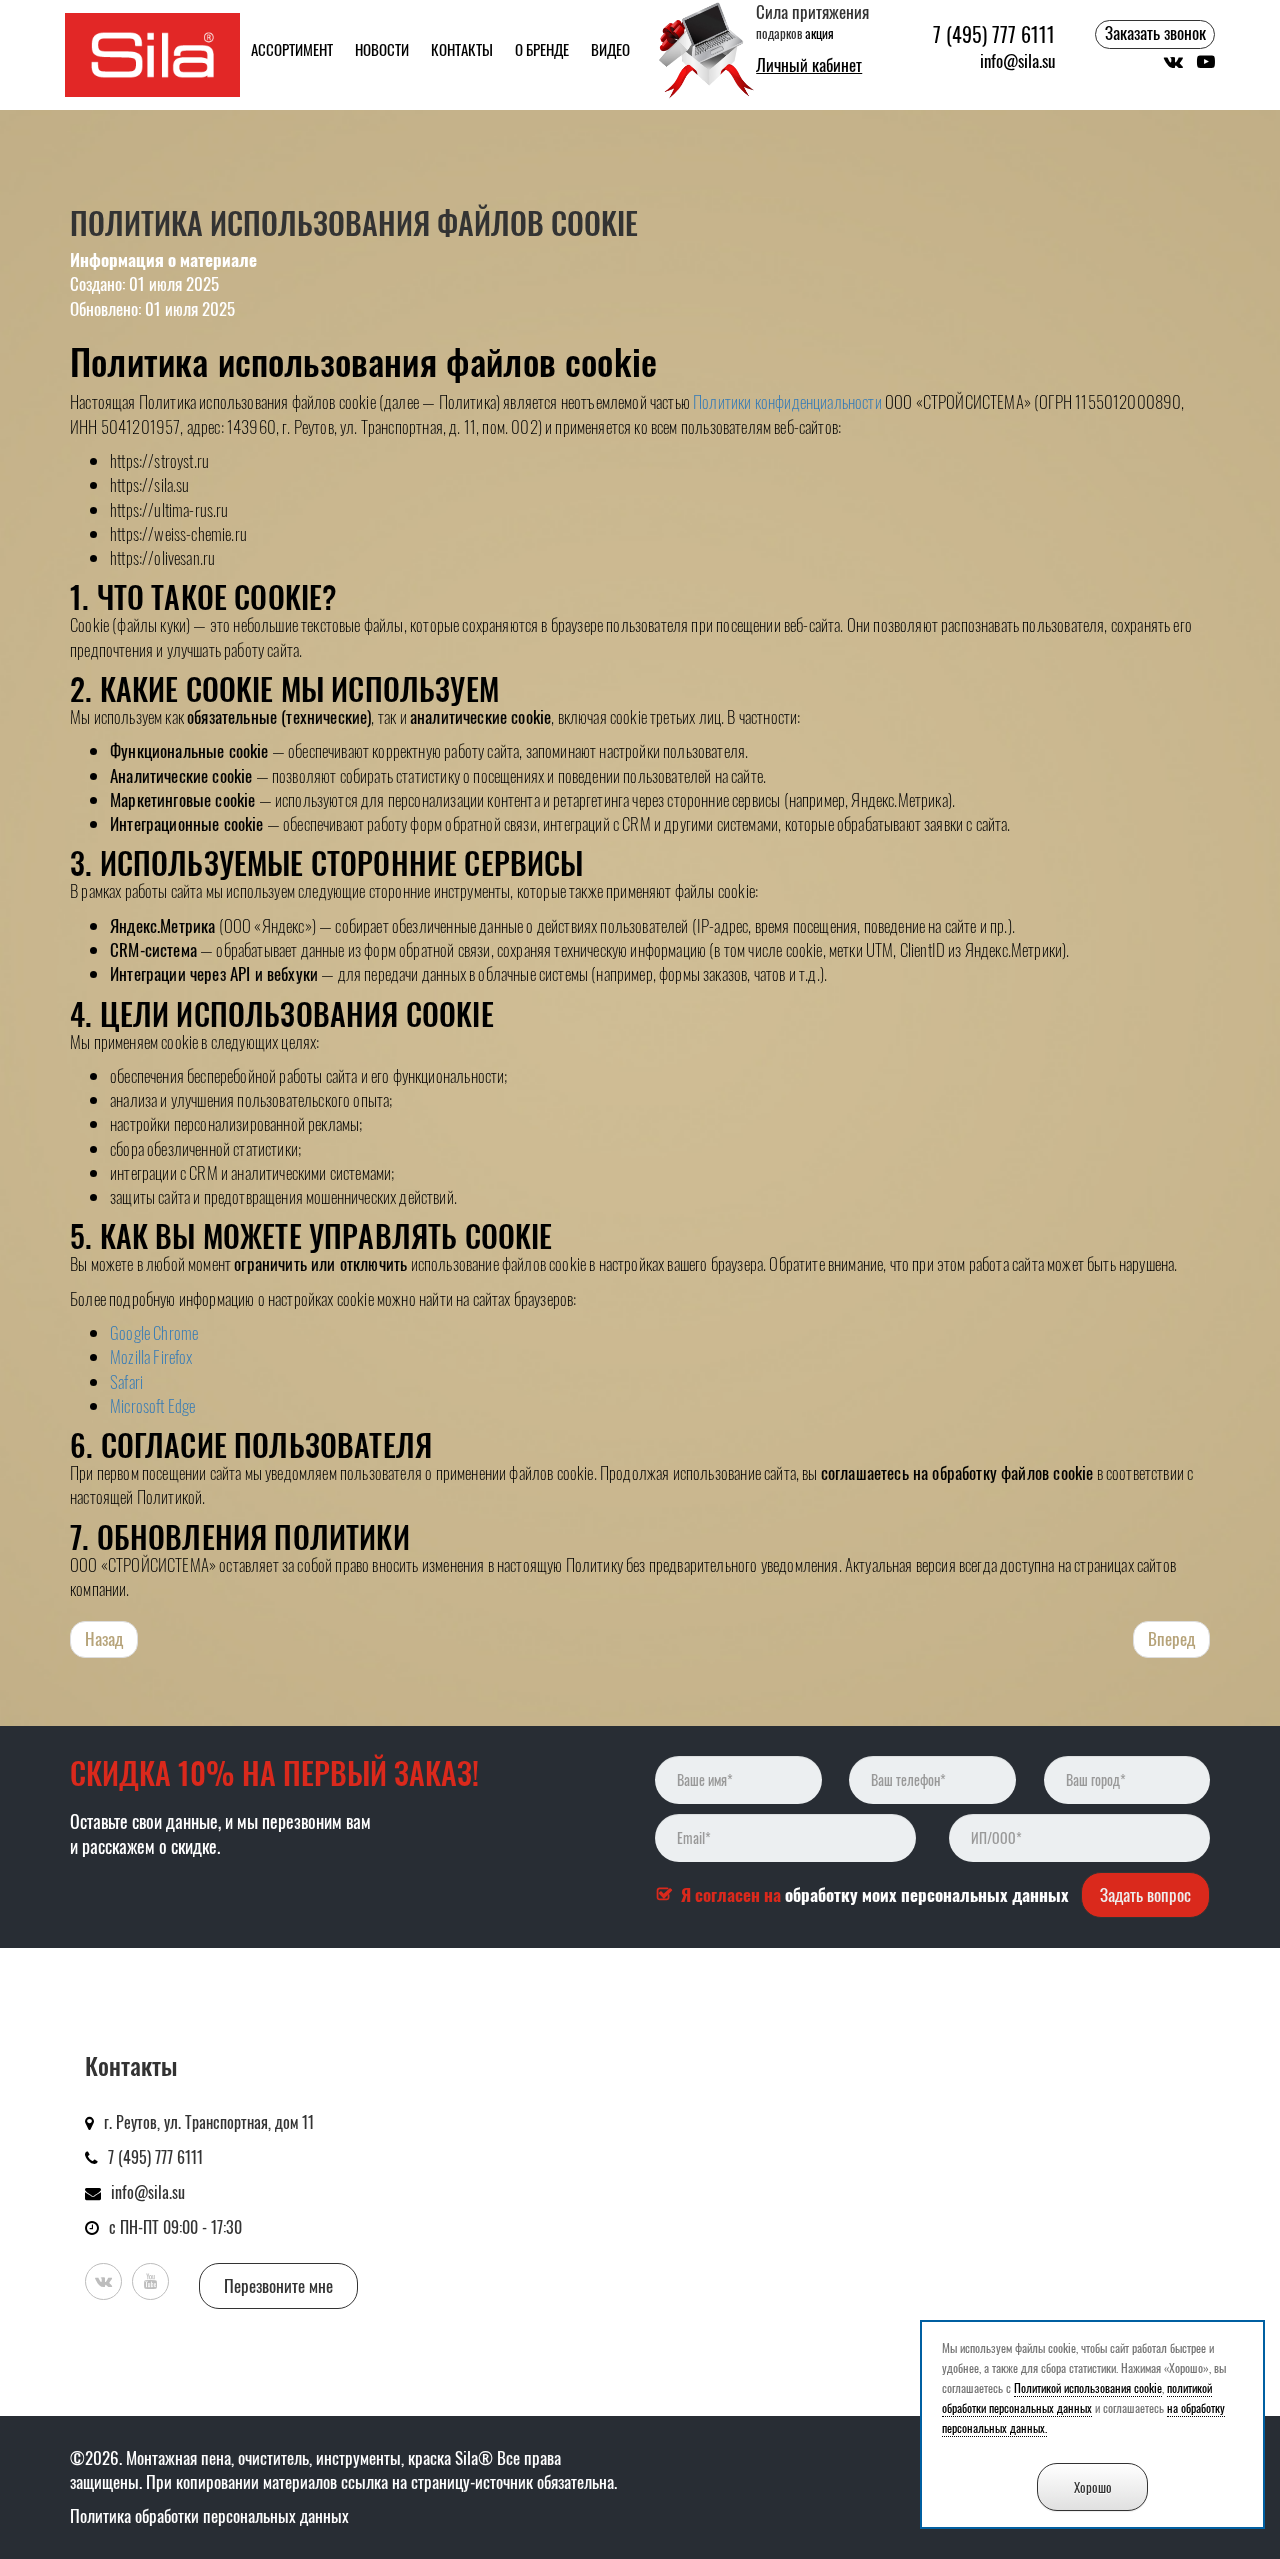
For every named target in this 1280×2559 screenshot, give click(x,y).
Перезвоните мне (278, 2285)
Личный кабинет (809, 65)
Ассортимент (292, 49)
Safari (126, 1381)
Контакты (462, 49)
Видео (610, 49)
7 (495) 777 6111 (994, 34)
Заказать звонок (1155, 32)
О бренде (542, 49)
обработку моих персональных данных (927, 1894)
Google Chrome (154, 1332)
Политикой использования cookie (1088, 2387)
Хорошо (1093, 2487)
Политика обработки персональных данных (209, 2515)
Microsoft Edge (152, 1405)
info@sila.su (1017, 61)
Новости (382, 49)
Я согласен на (875, 1895)
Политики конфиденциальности (787, 401)
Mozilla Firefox (151, 1356)
